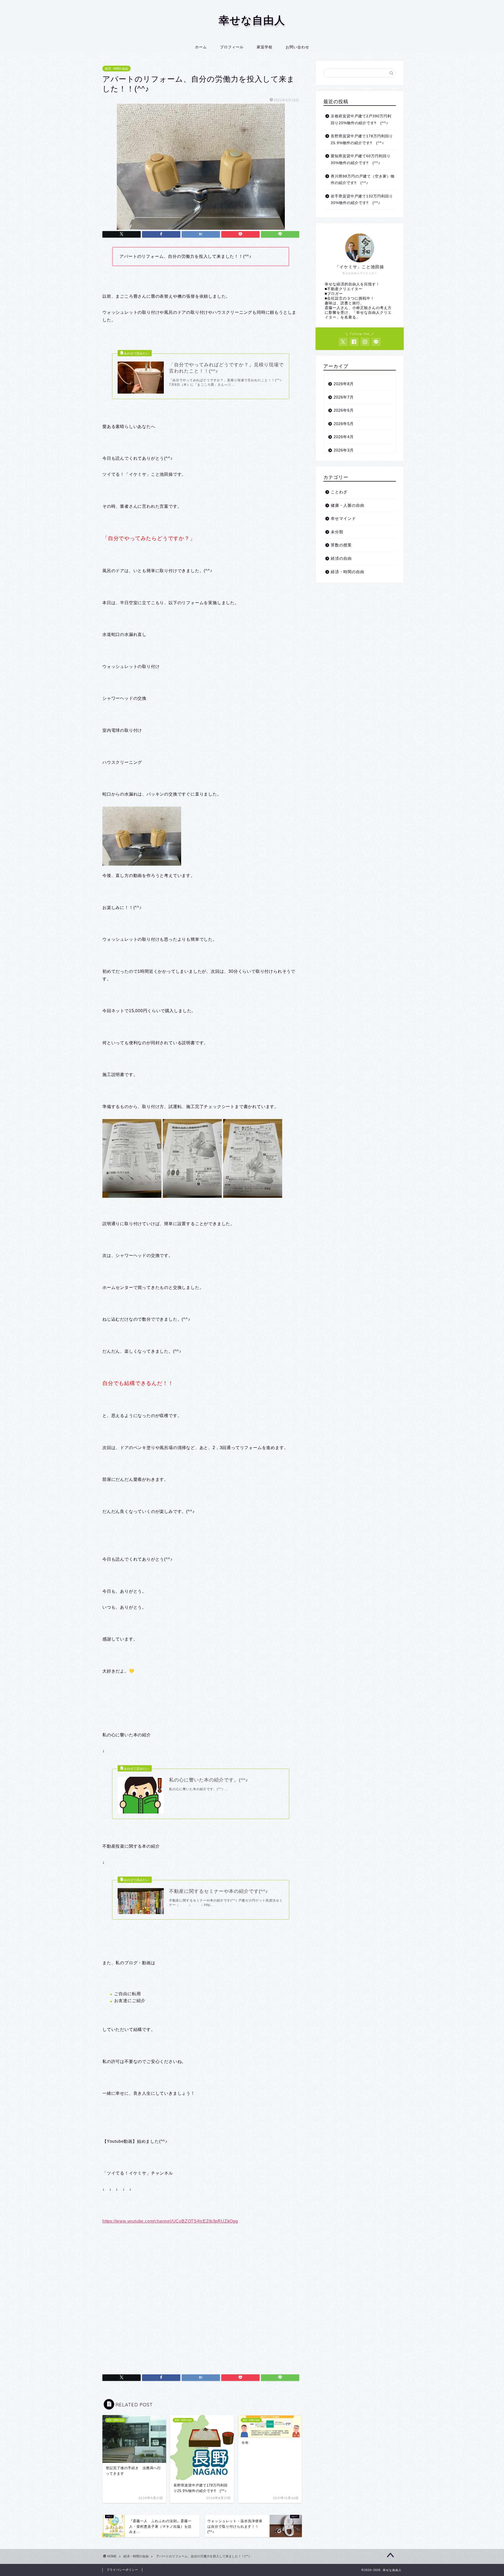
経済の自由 (341, 558)
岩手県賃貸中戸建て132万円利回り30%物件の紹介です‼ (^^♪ (362, 200)
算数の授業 (341, 545)
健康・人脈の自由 (348, 505)
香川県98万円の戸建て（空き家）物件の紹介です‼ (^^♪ (363, 180)
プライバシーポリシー (122, 2570)
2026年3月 (344, 450)
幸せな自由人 (252, 20)
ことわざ (339, 492)
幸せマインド (343, 518)
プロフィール (232, 47)
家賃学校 (265, 47)
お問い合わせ (297, 47)
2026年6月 (344, 410)
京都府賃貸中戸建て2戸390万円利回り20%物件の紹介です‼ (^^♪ (361, 120)
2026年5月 (344, 424)
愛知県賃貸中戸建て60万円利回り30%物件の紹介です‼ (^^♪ (361, 160)
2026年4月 (344, 437)
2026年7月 (344, 397)
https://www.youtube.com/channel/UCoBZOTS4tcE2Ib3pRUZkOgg (170, 2221)
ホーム (201, 47)
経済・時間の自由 (117, 69)
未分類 (337, 532)
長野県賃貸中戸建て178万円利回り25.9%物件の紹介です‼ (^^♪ (362, 140)
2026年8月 (344, 384)
